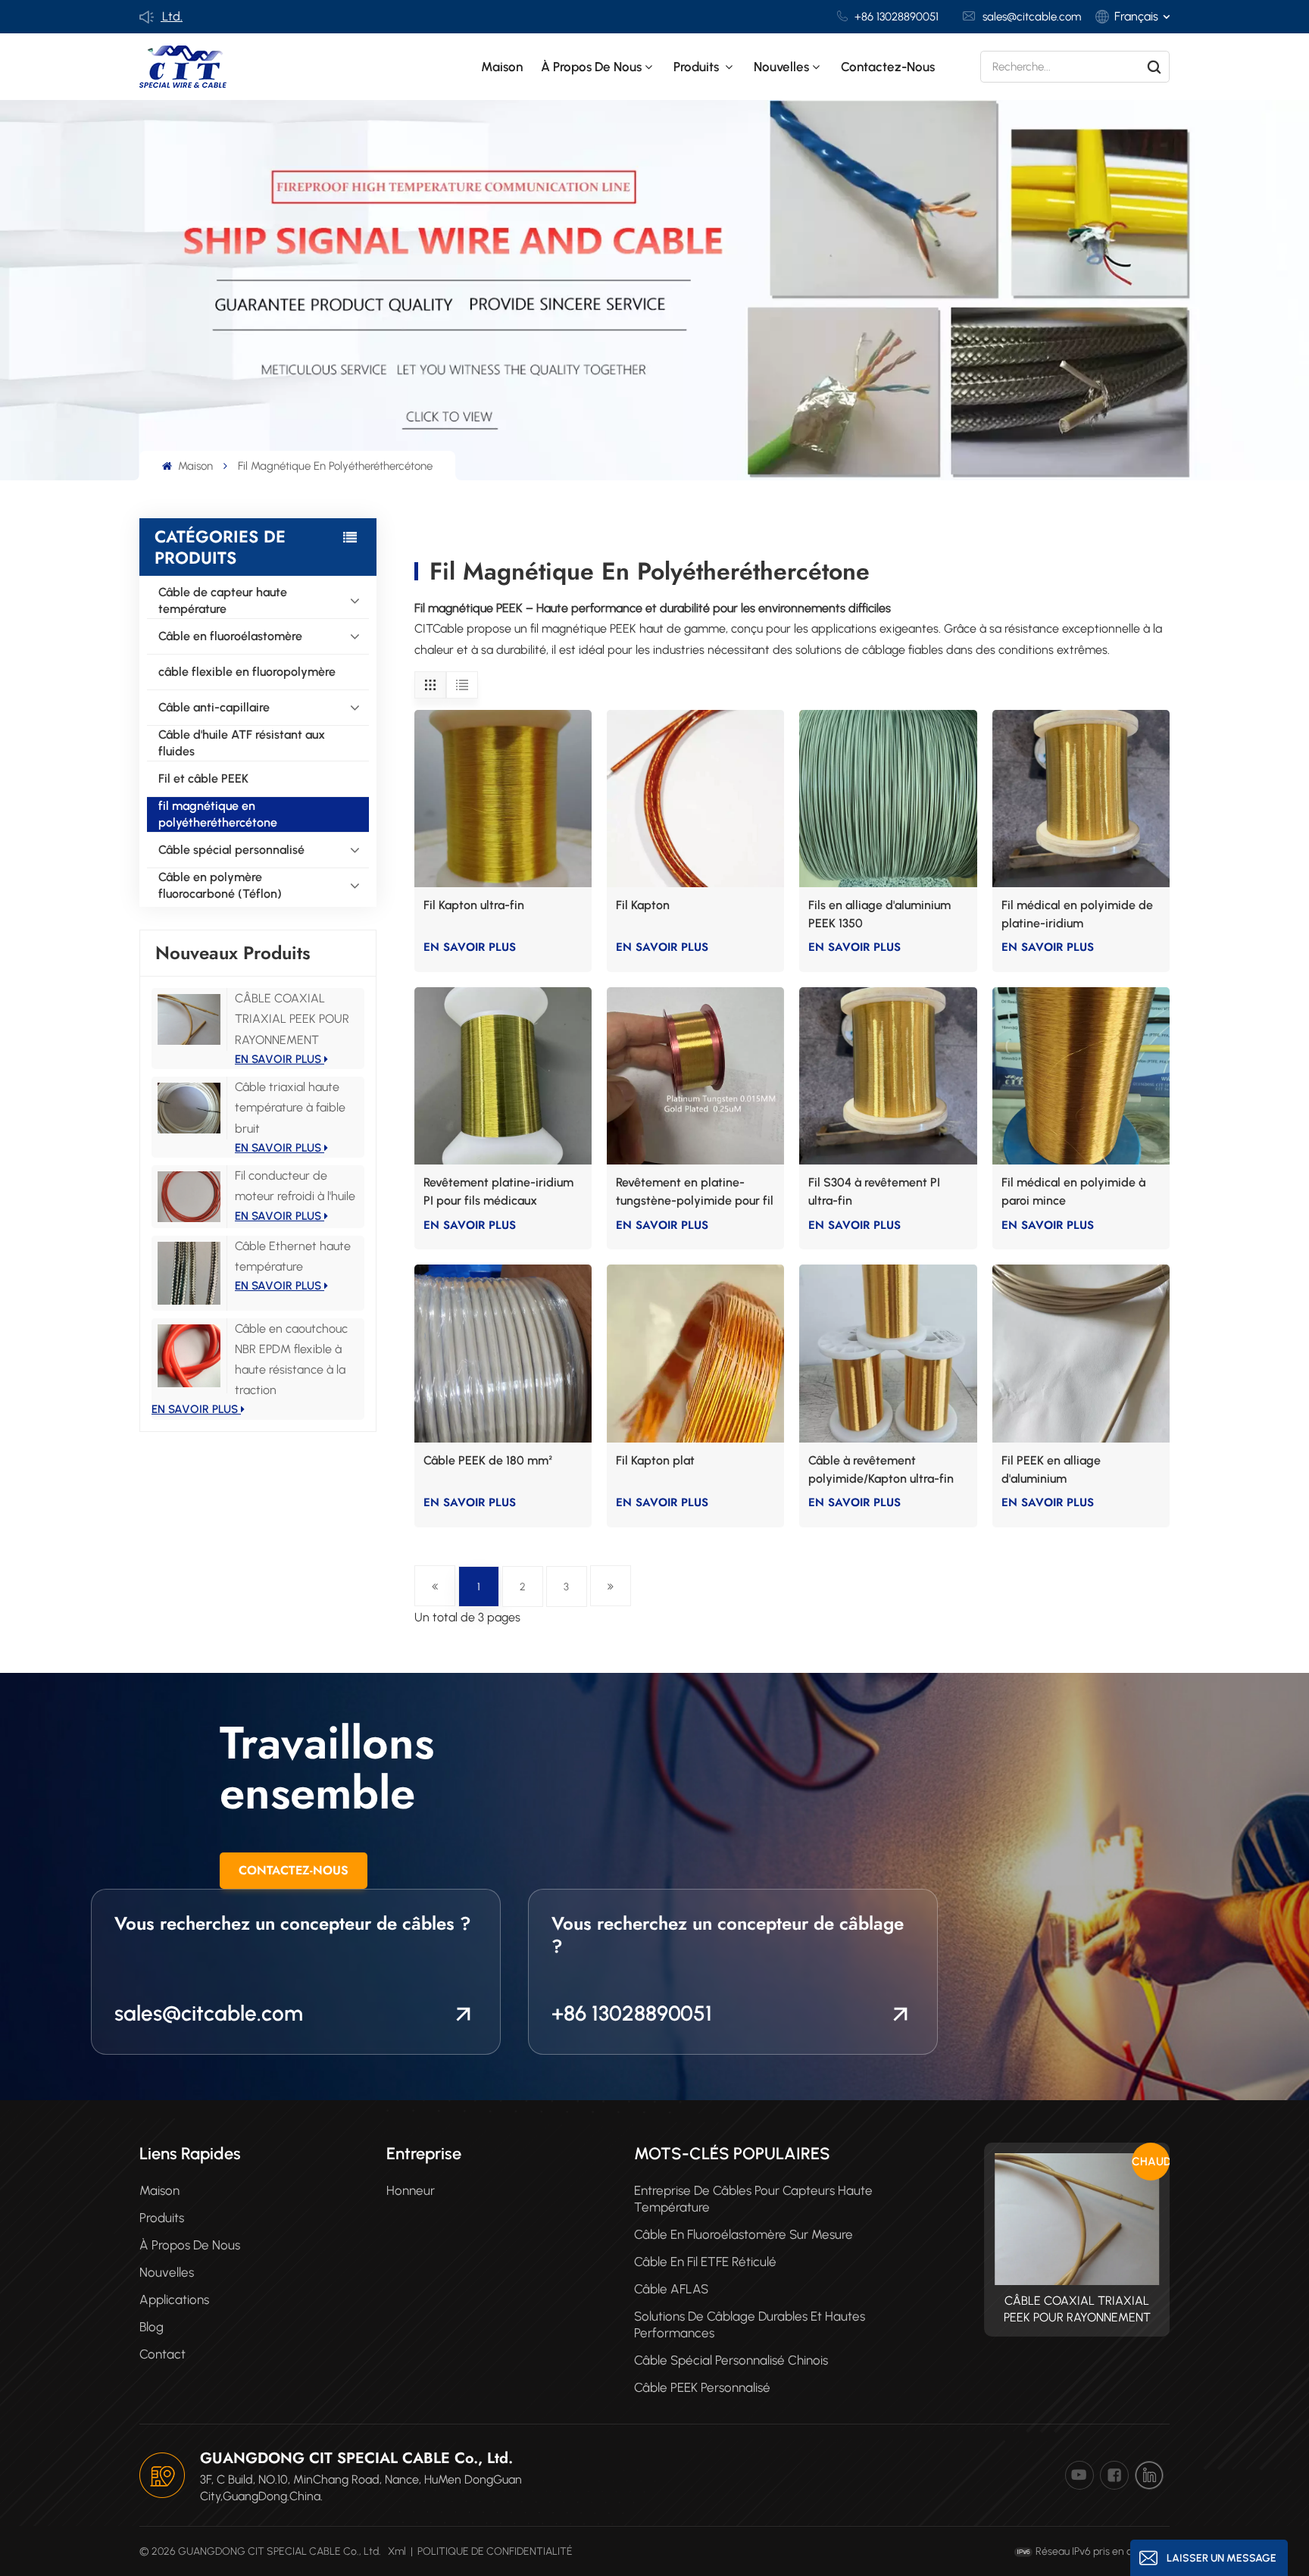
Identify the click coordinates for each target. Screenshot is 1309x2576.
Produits (698, 67)
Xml (397, 2551)
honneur (411, 2190)
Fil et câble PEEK (203, 778)
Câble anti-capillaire (214, 707)
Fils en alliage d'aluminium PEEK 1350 (879, 914)
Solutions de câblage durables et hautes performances (750, 2324)
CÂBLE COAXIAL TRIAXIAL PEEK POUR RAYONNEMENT (292, 1019)
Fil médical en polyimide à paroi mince (1073, 1191)
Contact (162, 2354)
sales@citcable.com (1032, 17)
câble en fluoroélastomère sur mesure (744, 2234)
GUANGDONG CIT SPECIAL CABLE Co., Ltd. (356, 2458)
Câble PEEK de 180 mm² (488, 1460)
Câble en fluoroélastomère (230, 636)
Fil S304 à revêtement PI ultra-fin (874, 1191)
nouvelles (781, 67)
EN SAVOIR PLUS (280, 1059)
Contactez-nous (888, 67)
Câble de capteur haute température (223, 600)
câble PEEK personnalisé (702, 2387)
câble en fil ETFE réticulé (705, 2262)
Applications (174, 2299)
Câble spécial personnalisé (231, 850)
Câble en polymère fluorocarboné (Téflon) (220, 885)
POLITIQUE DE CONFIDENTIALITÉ (495, 2551)
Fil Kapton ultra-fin (474, 905)
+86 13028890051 (897, 17)
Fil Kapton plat (655, 1460)
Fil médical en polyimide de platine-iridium (1077, 914)
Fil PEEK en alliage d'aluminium (1051, 1469)
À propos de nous (591, 67)
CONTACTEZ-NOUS (294, 1870)
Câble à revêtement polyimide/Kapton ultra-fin (881, 1469)
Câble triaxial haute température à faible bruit (290, 1107)
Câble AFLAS (671, 2289)
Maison (502, 67)
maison (159, 2190)
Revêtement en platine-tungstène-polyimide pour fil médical (695, 1193)
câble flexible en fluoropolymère (247, 672)
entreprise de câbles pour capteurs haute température (753, 2199)
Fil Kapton (643, 905)
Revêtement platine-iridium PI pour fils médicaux (498, 1191)
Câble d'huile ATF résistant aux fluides (242, 743)
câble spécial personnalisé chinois (731, 2360)
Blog (152, 2327)
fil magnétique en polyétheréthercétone (218, 814)
